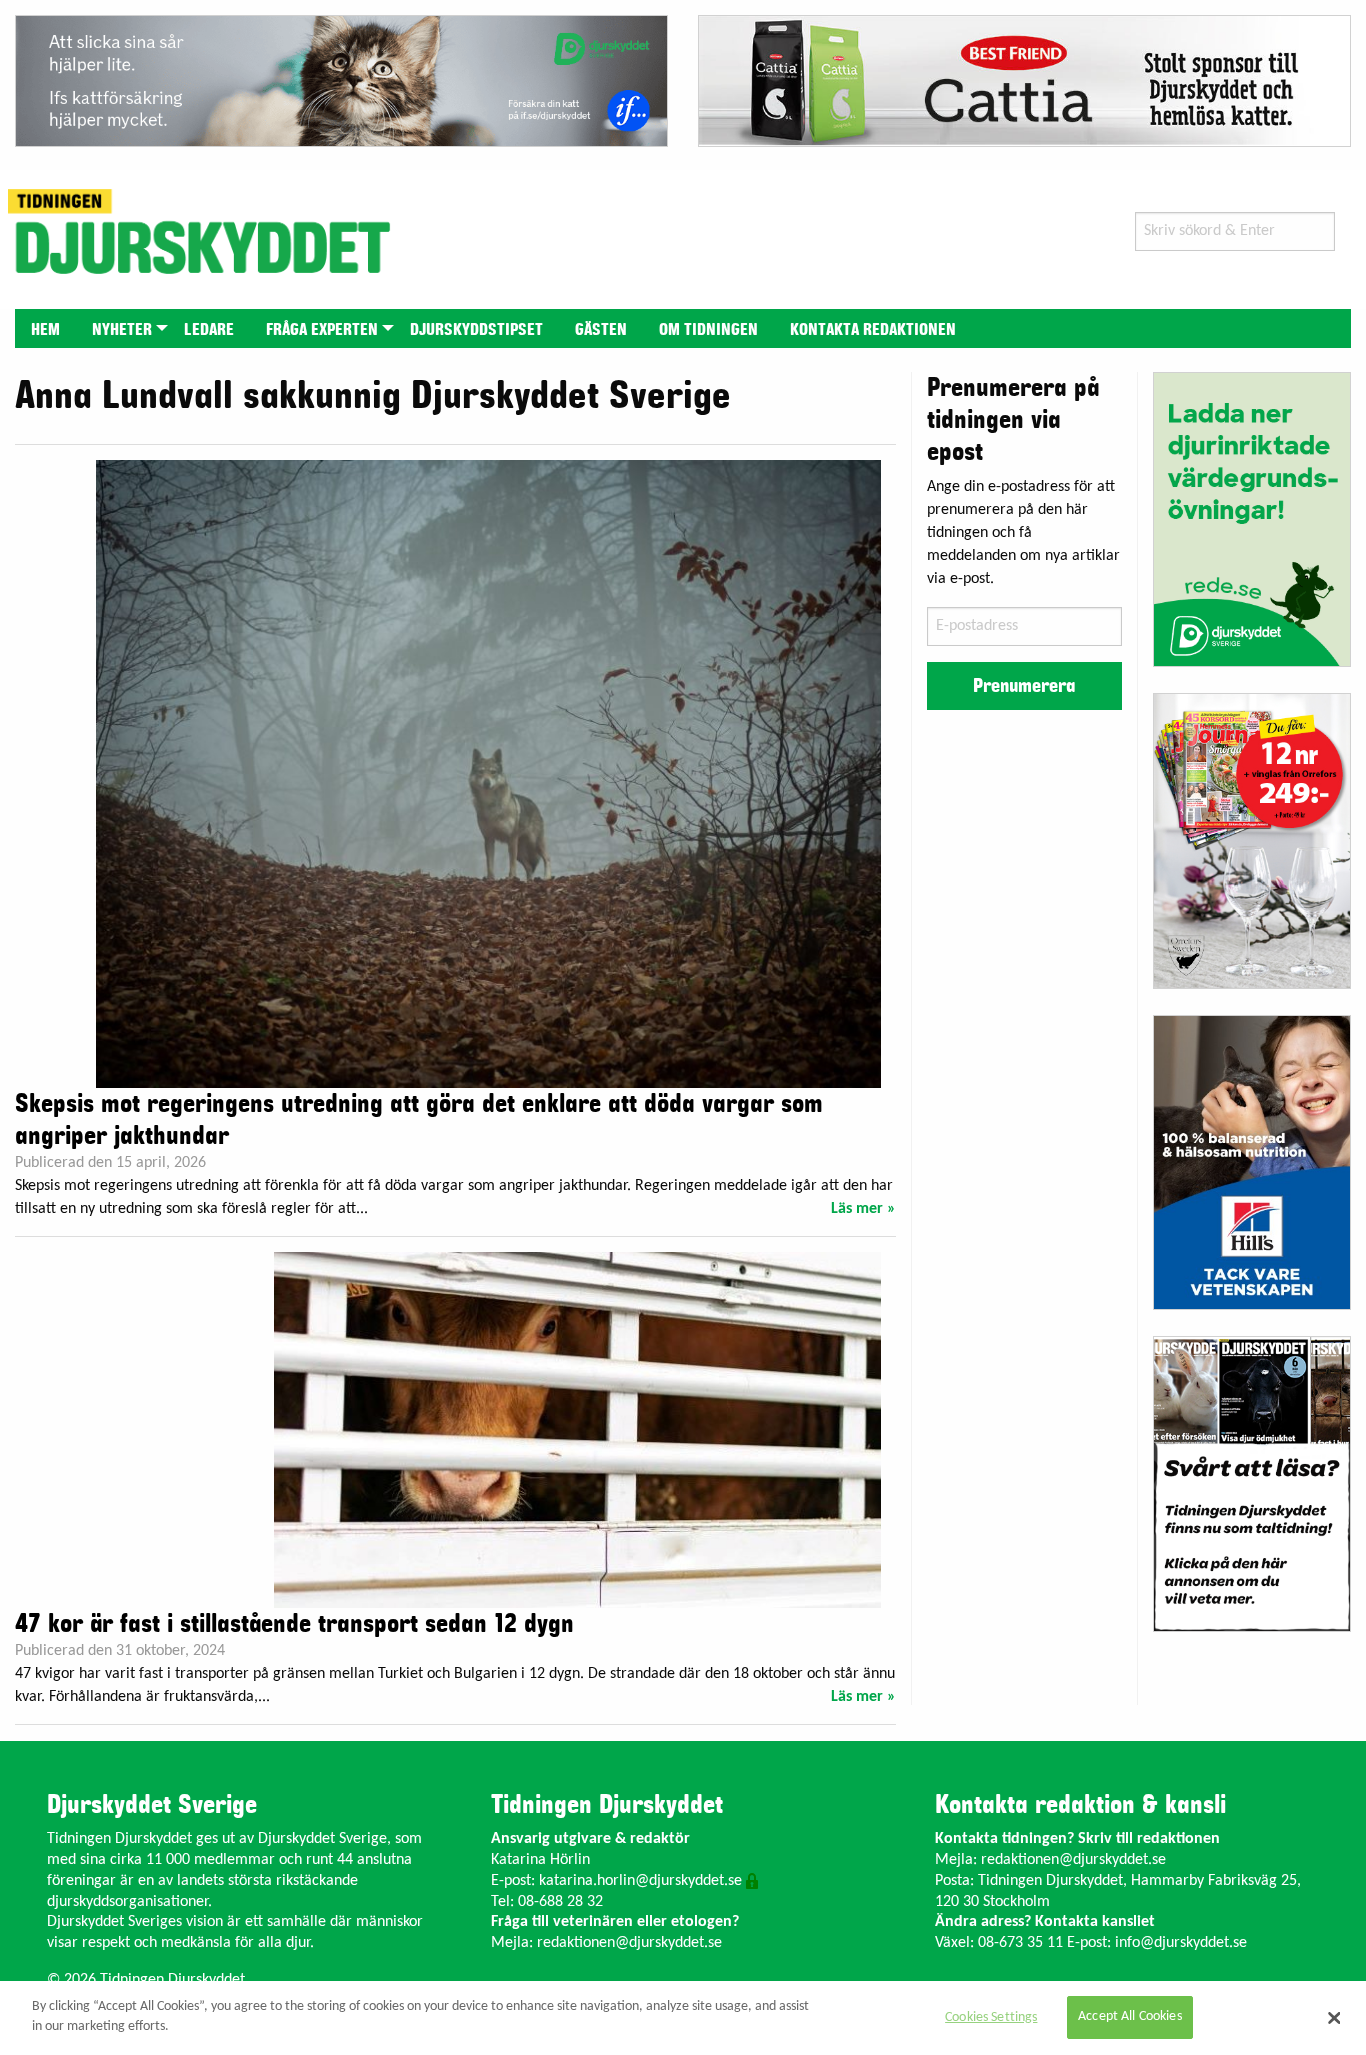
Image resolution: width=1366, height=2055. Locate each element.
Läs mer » (863, 1209)
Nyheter (122, 330)
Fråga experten (322, 330)
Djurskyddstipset (476, 330)
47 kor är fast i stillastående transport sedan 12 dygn (294, 1624)
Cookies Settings (991, 2017)
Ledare (209, 330)
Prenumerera (1024, 686)
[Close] (1334, 2018)
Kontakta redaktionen (873, 330)
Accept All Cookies (1130, 2017)
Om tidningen (708, 330)
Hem (45, 330)
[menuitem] (45, 328)
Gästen (601, 330)
